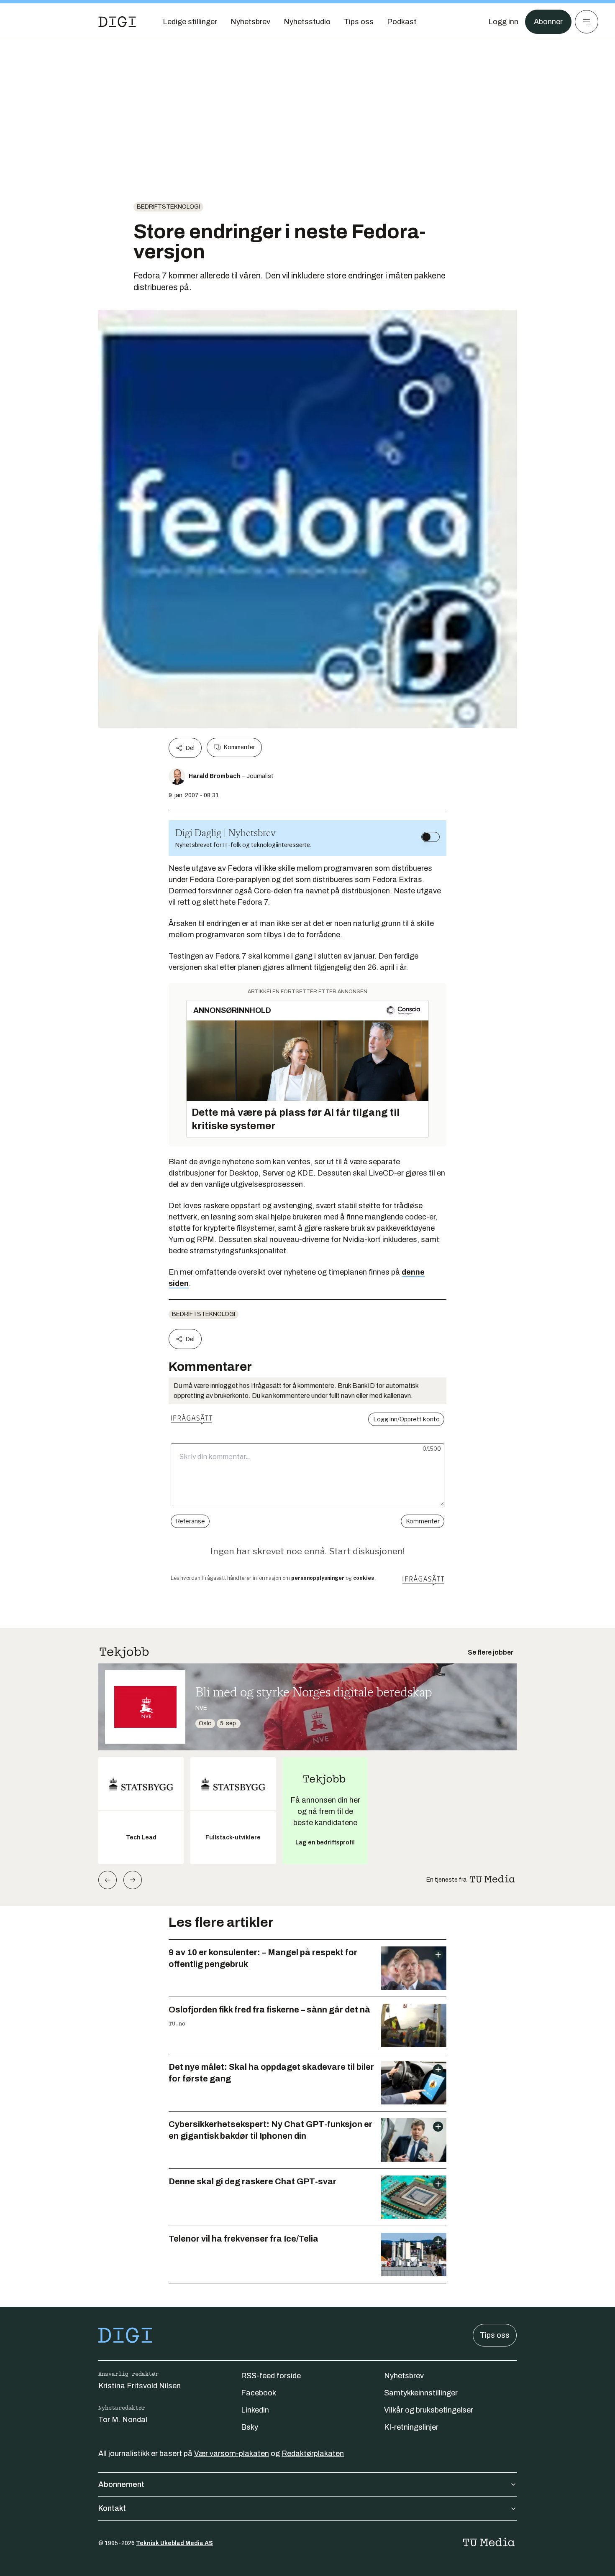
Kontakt (112, 2508)
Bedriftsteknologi (168, 207)
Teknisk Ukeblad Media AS (174, 2543)
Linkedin (255, 2410)
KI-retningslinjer (411, 2427)
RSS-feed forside (271, 2376)
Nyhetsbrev (404, 2376)
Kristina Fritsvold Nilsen (140, 2386)
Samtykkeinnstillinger (421, 2393)
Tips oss (495, 2335)
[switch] (430, 837)
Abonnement (121, 2484)
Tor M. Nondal (123, 2420)
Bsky (250, 2427)
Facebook (259, 2393)
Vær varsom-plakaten (232, 2454)
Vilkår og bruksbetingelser (429, 2410)
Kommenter (239, 747)
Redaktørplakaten (313, 2454)
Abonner (548, 22)
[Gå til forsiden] (117, 22)
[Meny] (587, 22)
